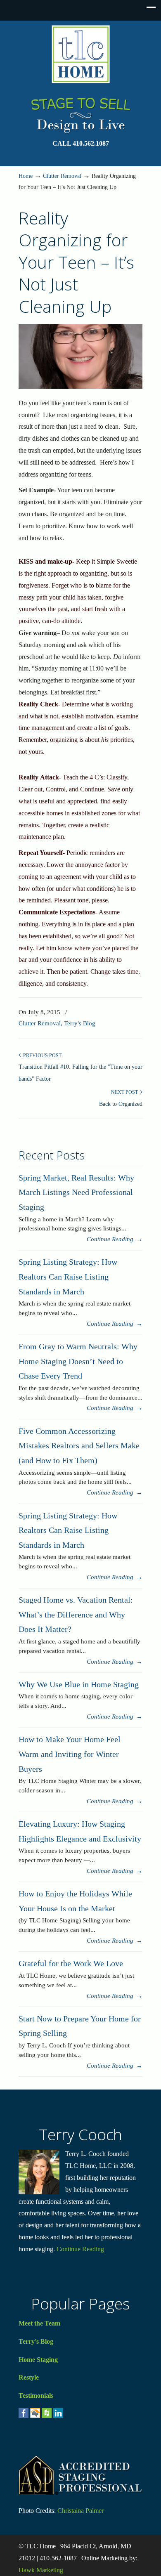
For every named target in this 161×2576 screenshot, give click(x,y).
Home (26, 176)
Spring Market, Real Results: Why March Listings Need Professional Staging (76, 1192)
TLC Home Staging (80, 54)
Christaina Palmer (80, 2511)
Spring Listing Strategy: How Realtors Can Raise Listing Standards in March (68, 1276)
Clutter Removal (62, 176)
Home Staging (38, 2360)
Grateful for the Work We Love (71, 1963)
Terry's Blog (80, 1023)
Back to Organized (121, 1104)
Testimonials (36, 2395)
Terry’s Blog (36, 2341)
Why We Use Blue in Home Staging (79, 1684)
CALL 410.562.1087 (81, 143)
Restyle (29, 2377)
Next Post (126, 1092)
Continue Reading (80, 2249)
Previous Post (41, 1055)
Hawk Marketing (41, 2570)
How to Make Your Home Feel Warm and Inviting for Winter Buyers (70, 1754)
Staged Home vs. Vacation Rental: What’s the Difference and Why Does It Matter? (76, 1614)
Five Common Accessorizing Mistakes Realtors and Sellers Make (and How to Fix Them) (79, 1446)
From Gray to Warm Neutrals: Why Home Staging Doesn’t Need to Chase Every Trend (78, 1361)
